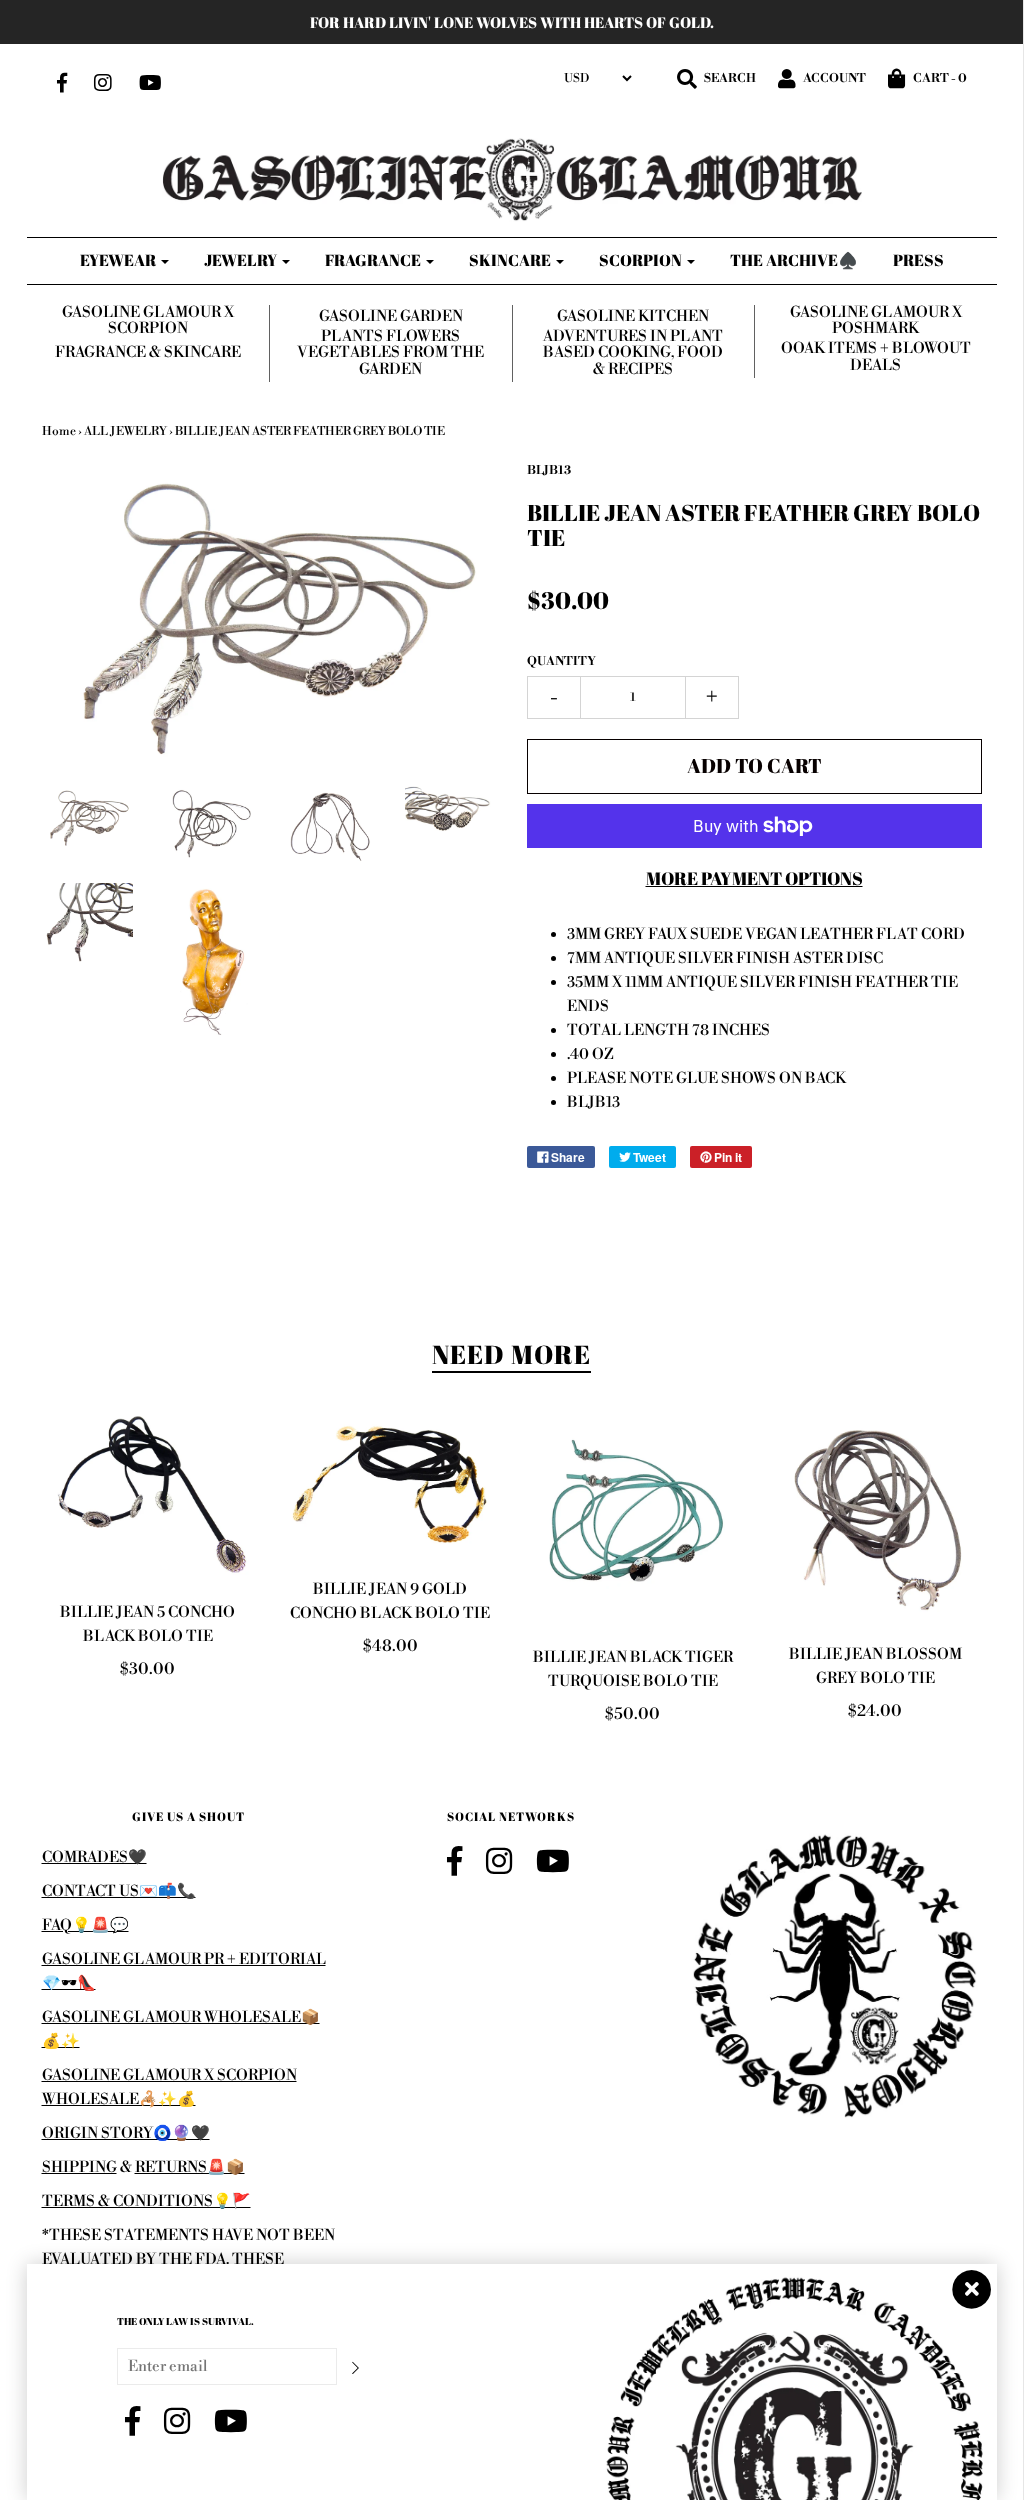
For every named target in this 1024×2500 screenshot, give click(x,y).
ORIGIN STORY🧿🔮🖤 (126, 2133)
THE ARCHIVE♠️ (794, 260)
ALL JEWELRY (125, 431)
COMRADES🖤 (94, 1857)
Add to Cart (754, 765)
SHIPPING (79, 2167)
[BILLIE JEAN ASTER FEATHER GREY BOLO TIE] (87, 816)
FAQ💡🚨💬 (85, 1925)
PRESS (918, 260)
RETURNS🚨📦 (190, 2167)
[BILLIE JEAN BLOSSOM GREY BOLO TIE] (875, 1518)
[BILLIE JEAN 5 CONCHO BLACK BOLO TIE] (148, 1497)
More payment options (754, 878)
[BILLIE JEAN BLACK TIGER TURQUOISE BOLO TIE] (633, 1519)
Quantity (561, 661)
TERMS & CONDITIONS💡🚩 (146, 2201)
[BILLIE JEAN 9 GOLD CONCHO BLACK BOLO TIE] (390, 1485)
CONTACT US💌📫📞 (119, 1891)
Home (59, 431)
